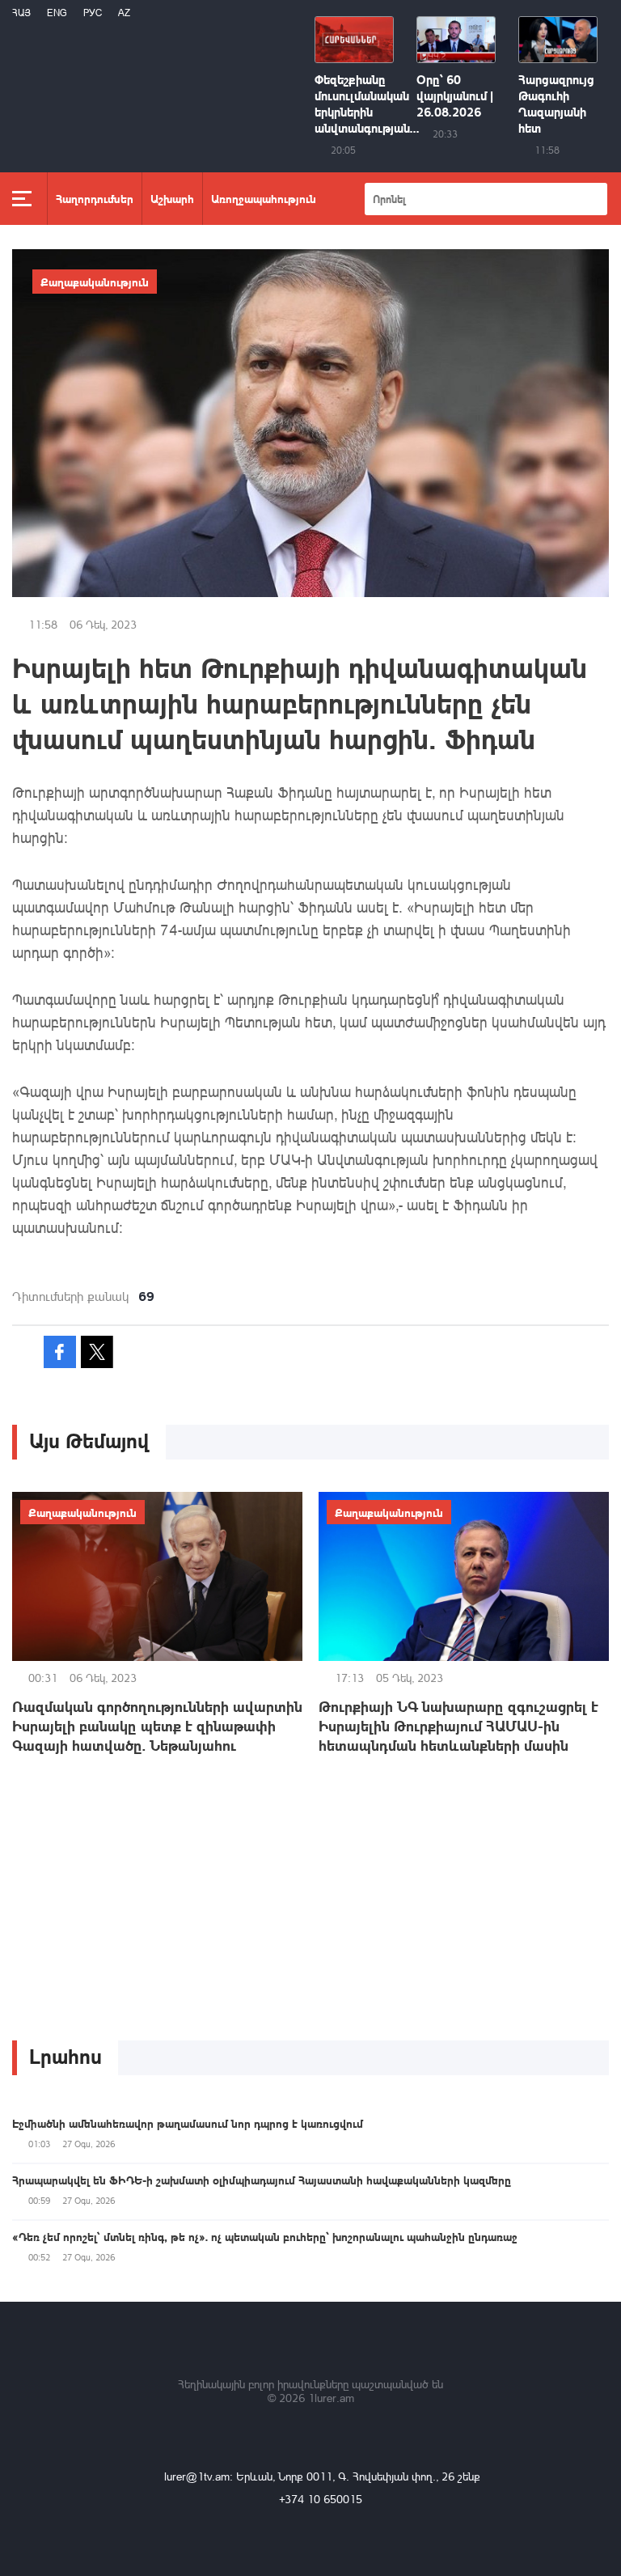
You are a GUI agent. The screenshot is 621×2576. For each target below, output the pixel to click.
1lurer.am (331, 2398)
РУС (93, 13)
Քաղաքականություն (95, 282)
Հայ (21, 13)
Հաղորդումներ (95, 198)
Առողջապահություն (264, 198)
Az (124, 13)
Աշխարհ (172, 198)
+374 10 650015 (321, 2499)
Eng (57, 13)
